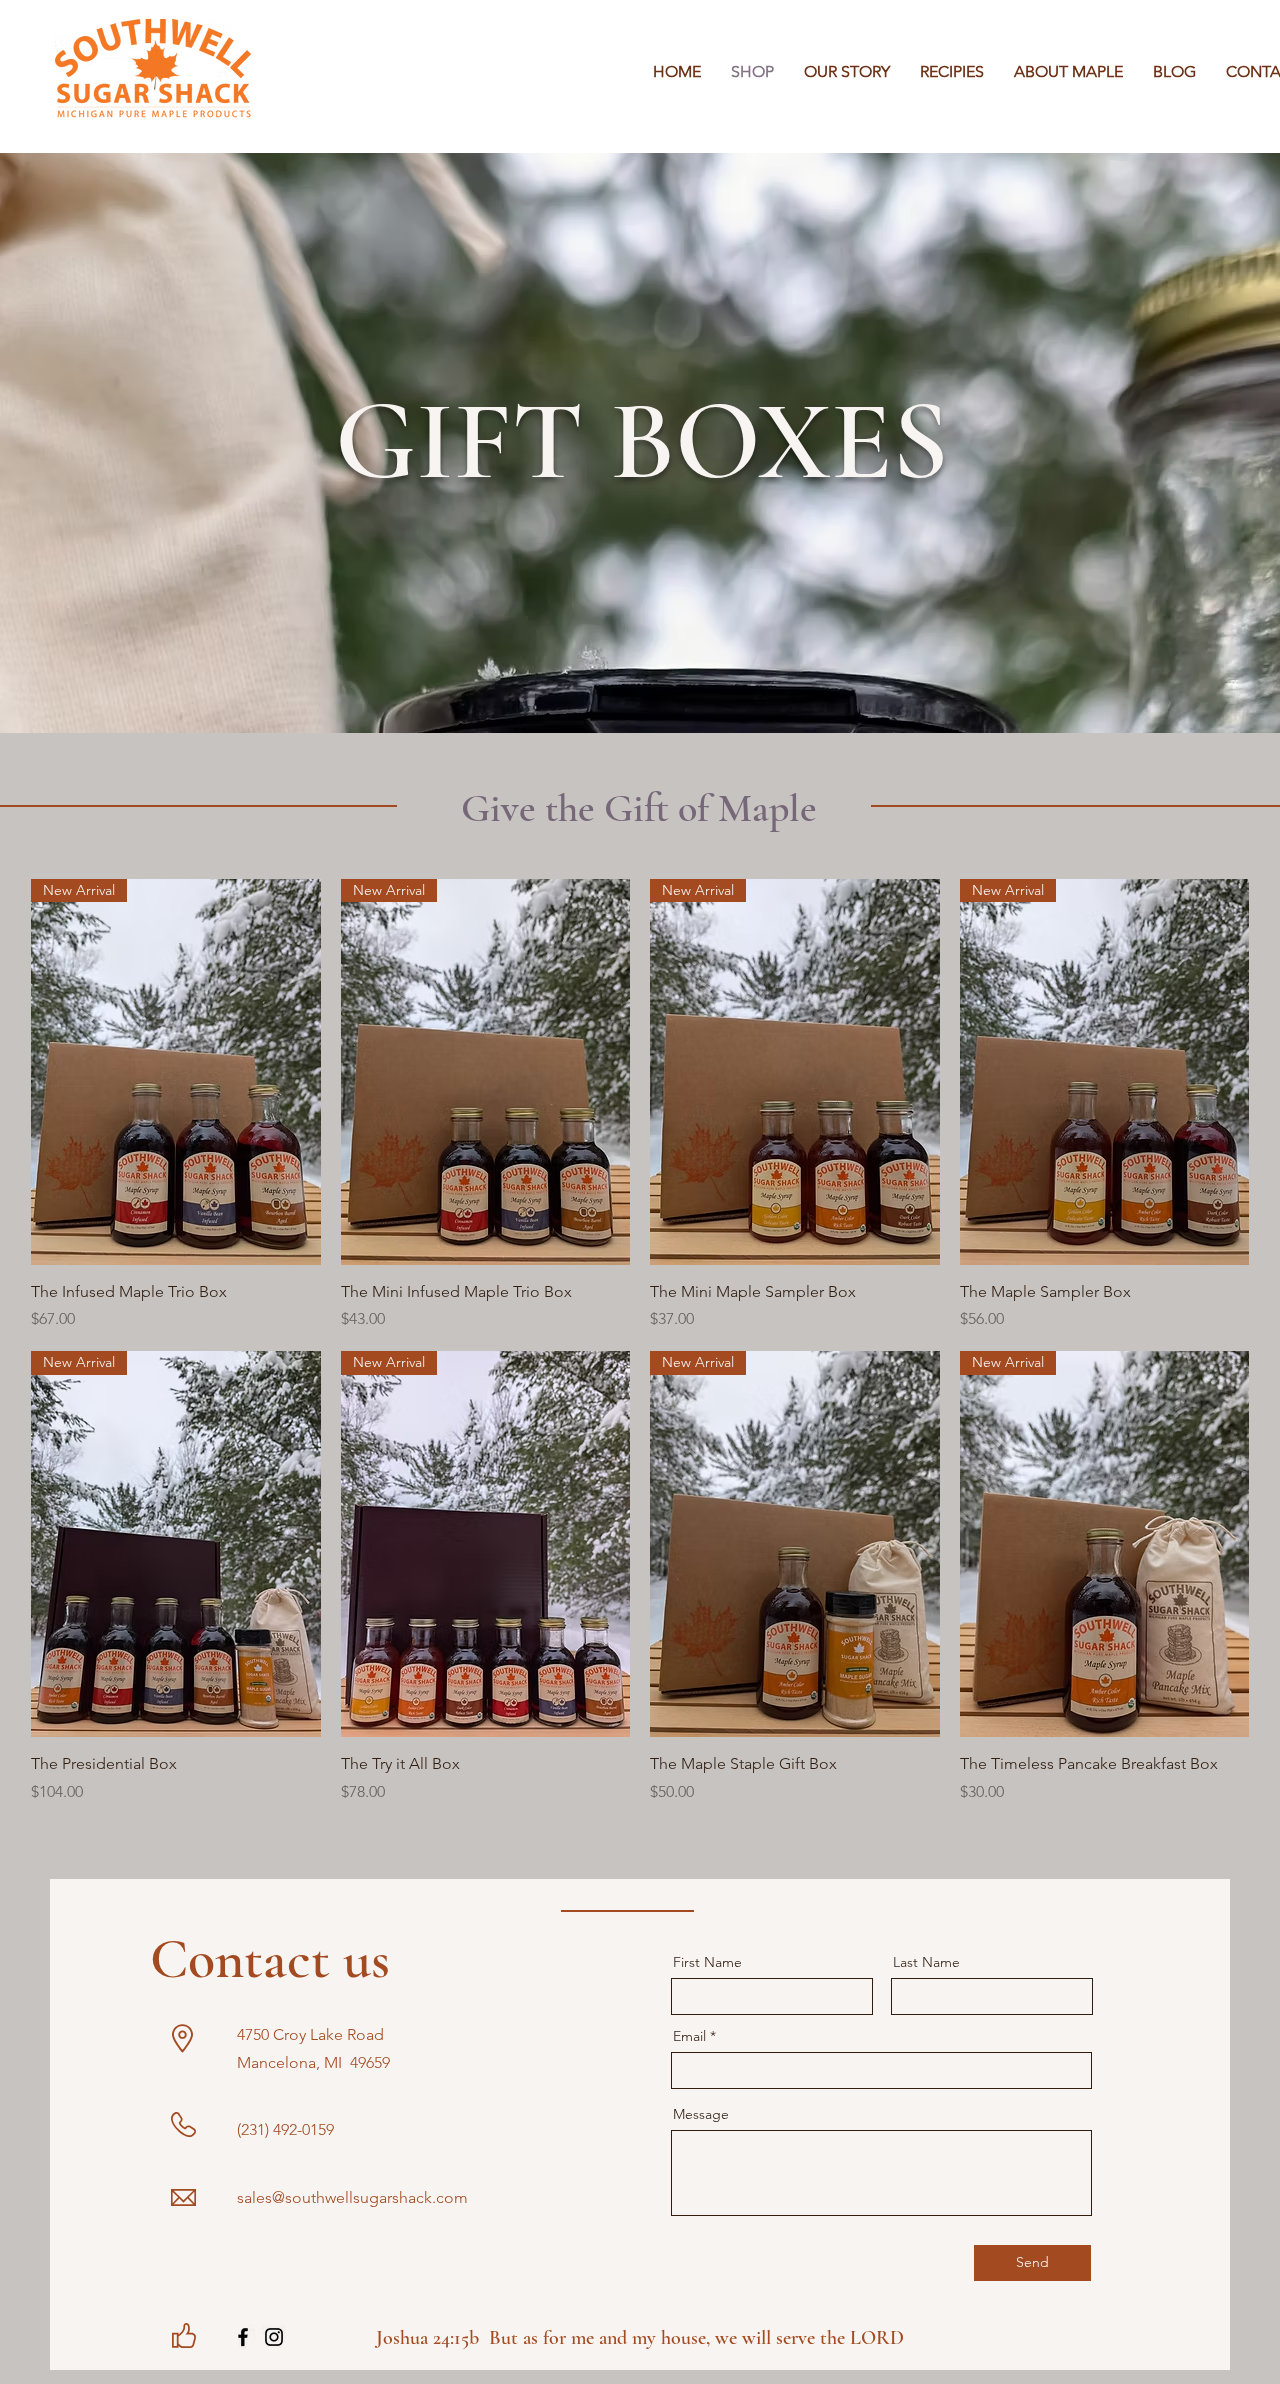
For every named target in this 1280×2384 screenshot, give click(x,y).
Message (701, 2114)
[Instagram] (274, 2337)
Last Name (926, 1962)
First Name (707, 1962)
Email (689, 2036)
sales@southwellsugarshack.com (352, 2197)
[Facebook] (243, 2337)
